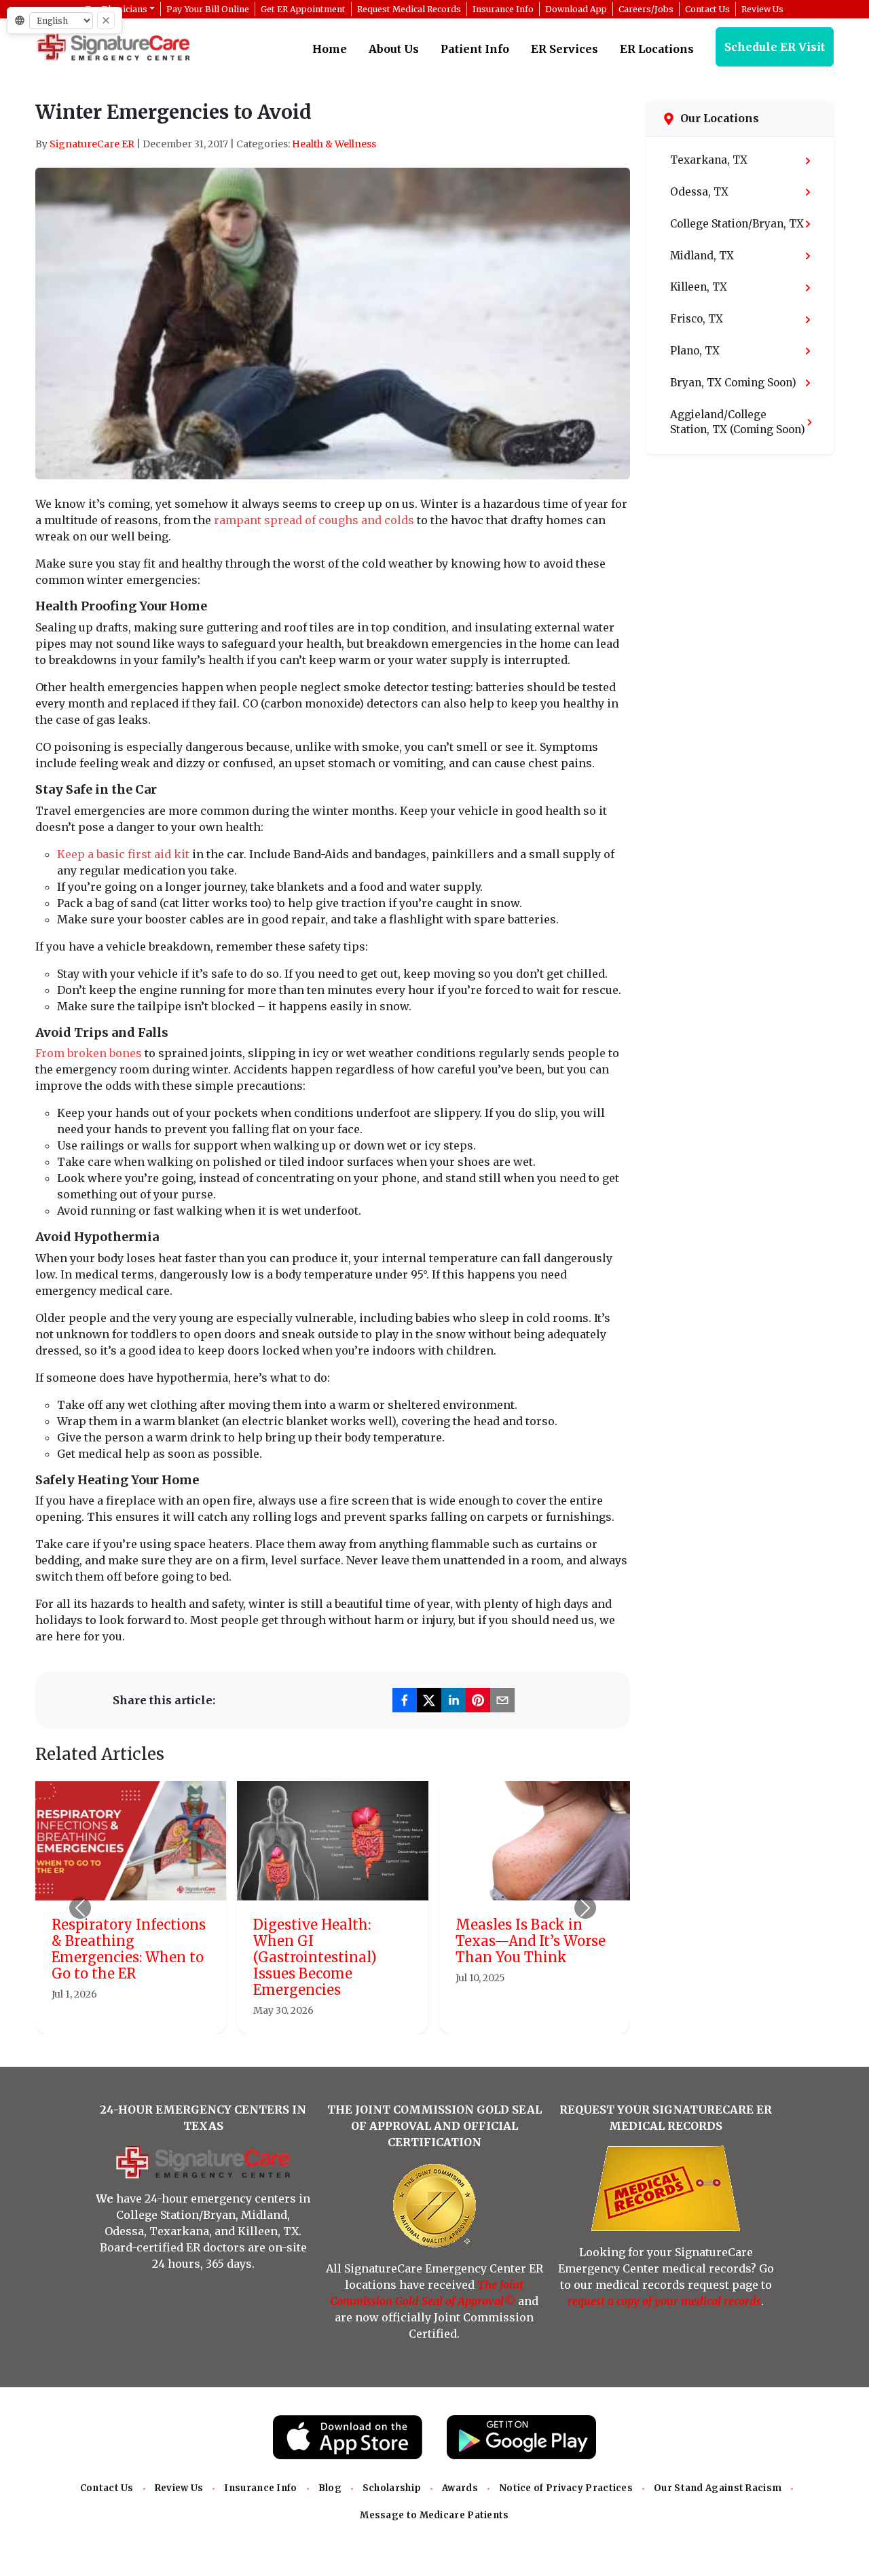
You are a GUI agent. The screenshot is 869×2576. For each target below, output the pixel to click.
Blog (330, 2488)
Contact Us (107, 2488)
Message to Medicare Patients (434, 2515)
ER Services (565, 49)
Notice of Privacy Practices (566, 2488)
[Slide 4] (369, 2016)
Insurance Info (260, 2488)
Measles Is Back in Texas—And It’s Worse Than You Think (531, 1941)
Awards (460, 2488)
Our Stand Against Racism (718, 2488)
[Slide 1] (296, 2016)
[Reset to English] (106, 20)
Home (330, 49)
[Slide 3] (345, 2016)
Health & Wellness (334, 144)
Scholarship (392, 2488)
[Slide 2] (320, 2016)
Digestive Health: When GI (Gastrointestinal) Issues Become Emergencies (315, 1957)
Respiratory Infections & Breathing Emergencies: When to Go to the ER (129, 1949)
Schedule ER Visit (775, 47)
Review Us (179, 2488)
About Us (394, 49)
